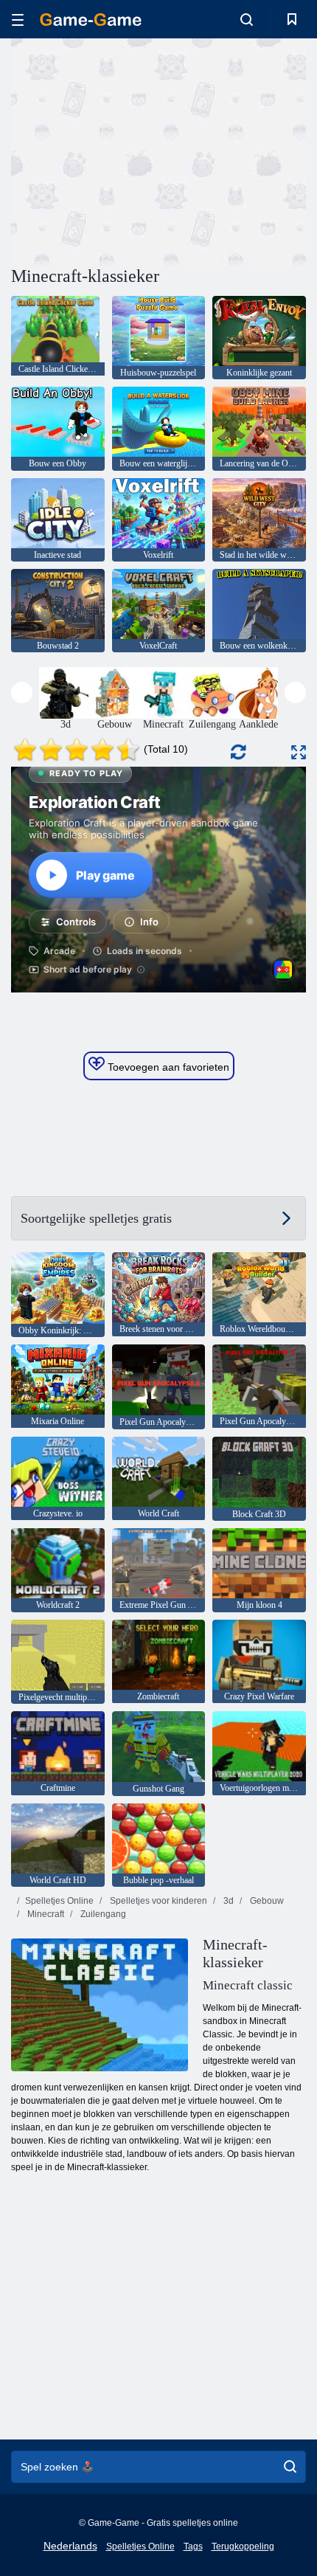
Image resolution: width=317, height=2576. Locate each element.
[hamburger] (18, 20)
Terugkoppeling (243, 2546)
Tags (193, 2546)
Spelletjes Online (59, 1901)
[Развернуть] (299, 752)
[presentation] (22, 693)
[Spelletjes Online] (91, 20)
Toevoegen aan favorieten (167, 1067)
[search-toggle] (247, 19)
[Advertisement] (136, 150)
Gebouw (266, 1901)
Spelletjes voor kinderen (157, 1901)
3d (227, 1901)
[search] (290, 2467)
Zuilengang (102, 1914)
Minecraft (45, 1914)
